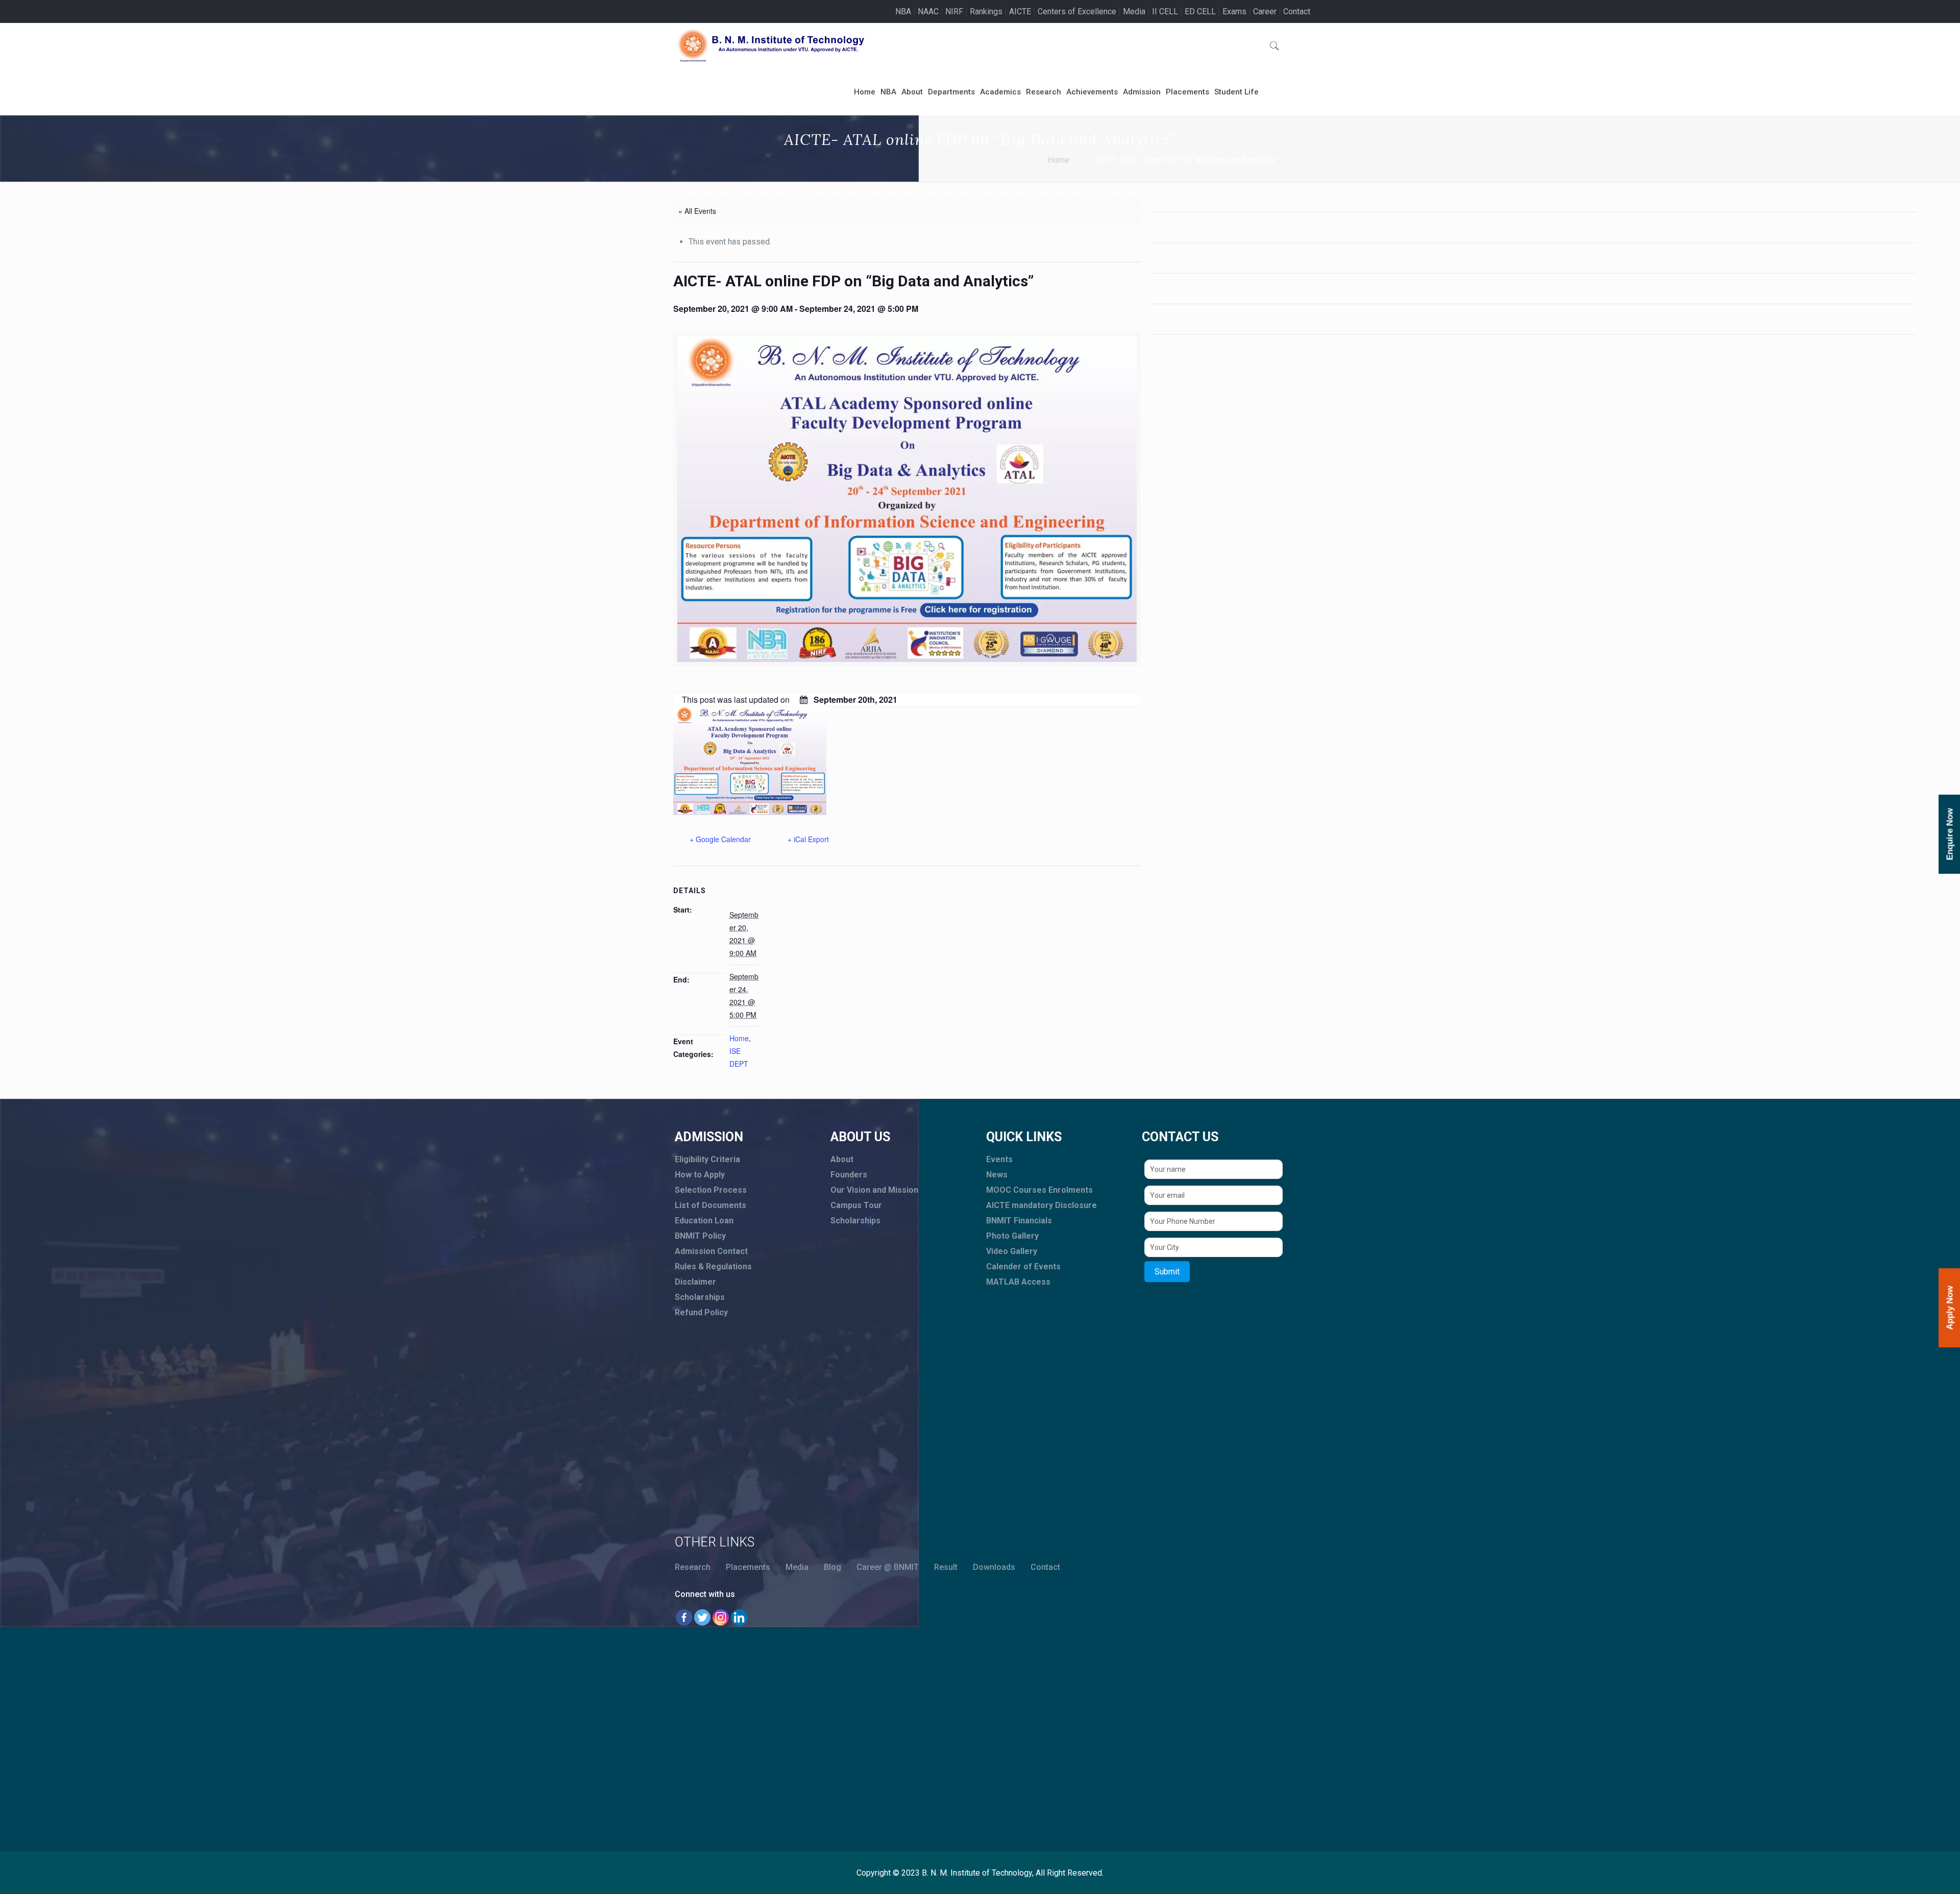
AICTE (1020, 11)
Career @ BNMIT (888, 1567)
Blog (832, 1567)
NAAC (928, 11)
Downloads (994, 1567)
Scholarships (700, 1297)
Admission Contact (711, 1251)
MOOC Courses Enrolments (1039, 1190)
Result (946, 1567)
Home (1059, 160)
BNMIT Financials (1019, 1221)
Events (999, 1159)
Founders (849, 1175)
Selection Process (711, 1190)
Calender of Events (1023, 1266)
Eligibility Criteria (707, 1159)
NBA (903, 11)
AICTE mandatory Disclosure (1042, 1205)
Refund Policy (701, 1312)
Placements (748, 1567)
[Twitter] (702, 1617)
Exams (1234, 11)
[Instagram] (721, 1617)
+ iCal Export (808, 839)
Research (693, 1567)
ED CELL (1200, 11)
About (842, 1159)
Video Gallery (1012, 1251)
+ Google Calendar (720, 839)
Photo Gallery (1012, 1236)
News (997, 1175)
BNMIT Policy (700, 1236)
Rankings (986, 11)
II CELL (1165, 11)
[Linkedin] (739, 1617)
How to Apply (700, 1175)
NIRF (954, 11)
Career (1265, 11)
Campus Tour (856, 1205)
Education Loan (704, 1221)
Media (1134, 11)
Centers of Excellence (1077, 11)
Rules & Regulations (713, 1266)
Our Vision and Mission (874, 1190)
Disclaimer (695, 1282)
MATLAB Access (1018, 1282)
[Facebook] (684, 1617)
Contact (1297, 11)
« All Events (697, 211)
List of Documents (710, 1205)
